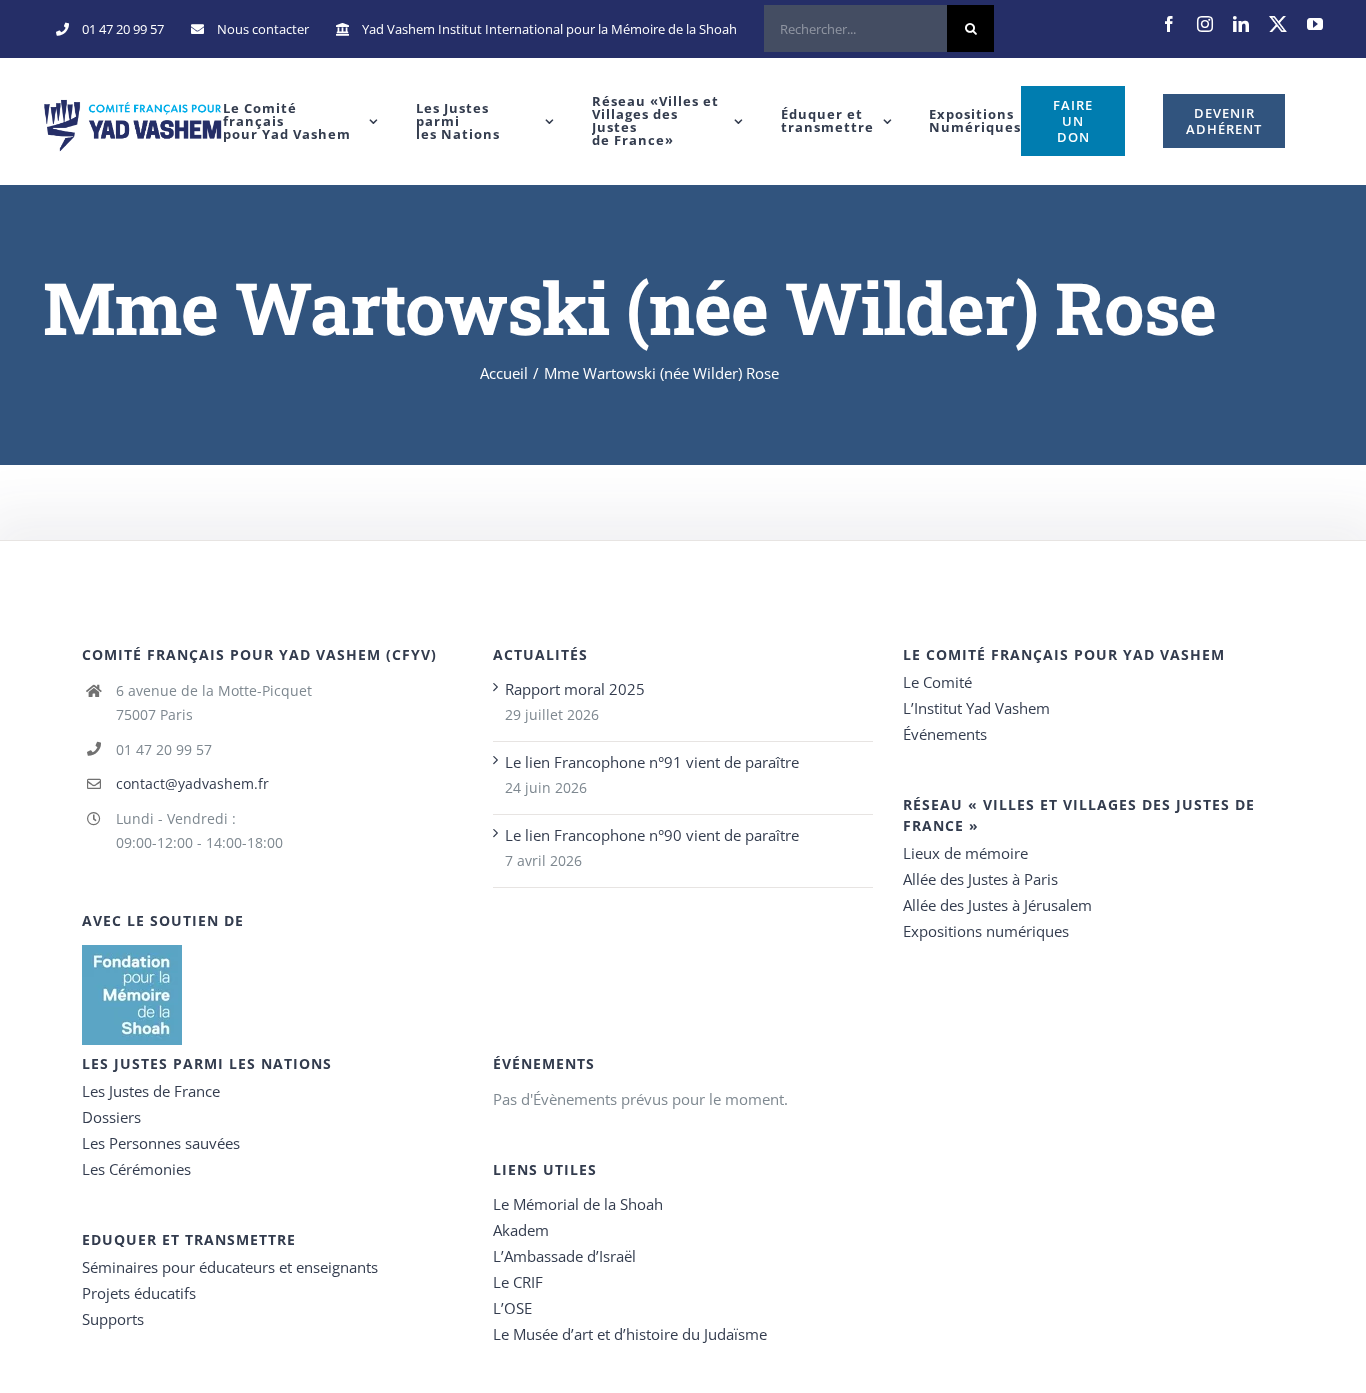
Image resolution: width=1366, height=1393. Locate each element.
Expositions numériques (986, 931)
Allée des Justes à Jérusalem (997, 905)
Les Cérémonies (136, 1169)
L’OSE (512, 1308)
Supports (113, 1319)
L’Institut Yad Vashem (976, 708)
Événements (945, 734)
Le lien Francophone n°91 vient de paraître (652, 762)
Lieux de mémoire (965, 853)
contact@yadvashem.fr (192, 783)
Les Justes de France (151, 1091)
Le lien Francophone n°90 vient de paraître (652, 835)
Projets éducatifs (139, 1293)
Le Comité (937, 682)
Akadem (521, 1230)
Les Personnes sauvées (161, 1143)
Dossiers (111, 1117)
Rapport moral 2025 (575, 689)
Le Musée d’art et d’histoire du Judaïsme (630, 1334)
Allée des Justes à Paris (980, 879)
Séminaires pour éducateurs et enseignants (230, 1267)
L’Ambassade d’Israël (564, 1256)
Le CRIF (518, 1282)
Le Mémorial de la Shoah (578, 1204)
